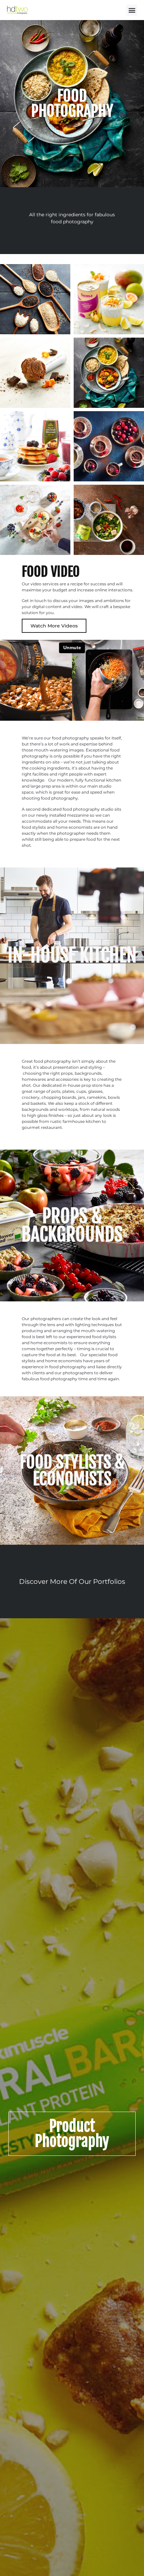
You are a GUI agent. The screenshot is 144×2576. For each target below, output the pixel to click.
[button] (132, 10)
